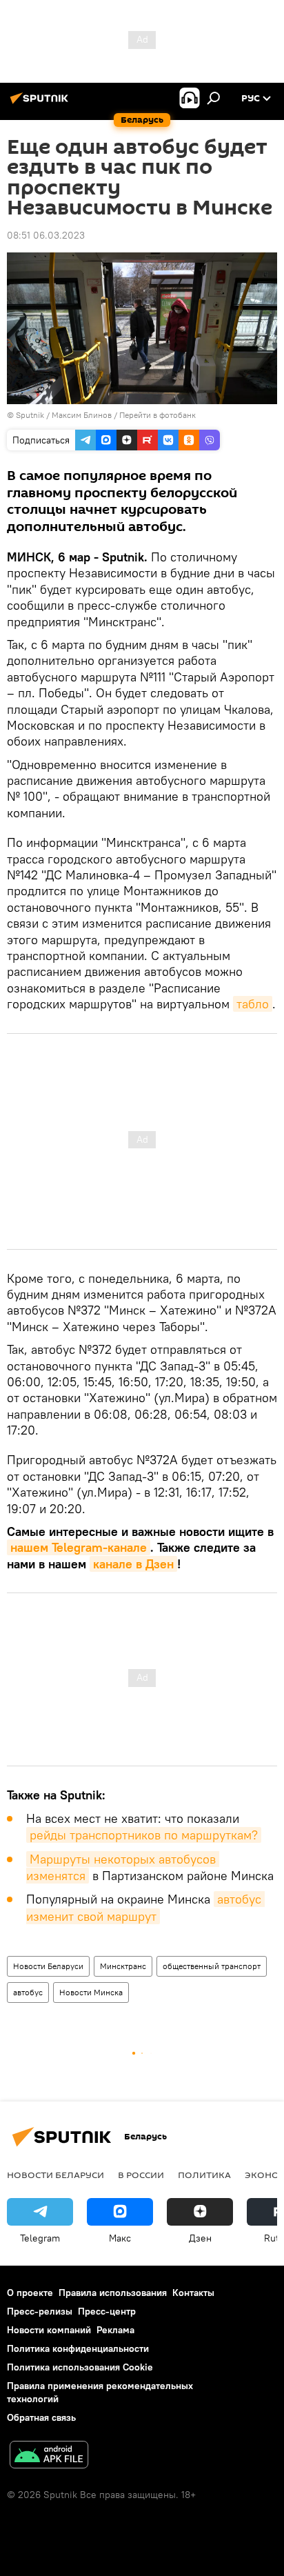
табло (253, 1004)
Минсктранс (123, 1966)
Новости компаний (49, 2330)
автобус (28, 1992)
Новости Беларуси (48, 1966)
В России (141, 2175)
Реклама (115, 2330)
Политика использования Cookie (80, 2367)
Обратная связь (41, 2417)
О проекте (30, 2293)
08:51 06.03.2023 (46, 235)
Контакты (193, 2293)
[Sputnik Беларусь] (41, 103)
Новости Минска (91, 1992)
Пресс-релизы (40, 2311)
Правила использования (113, 2293)
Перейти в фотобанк (158, 415)
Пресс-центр (107, 2311)
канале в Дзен (133, 1564)
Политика (204, 2175)
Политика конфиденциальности (78, 2348)
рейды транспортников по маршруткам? (144, 1835)
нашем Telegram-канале (79, 1547)
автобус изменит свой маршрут (145, 1907)
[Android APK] (49, 2456)
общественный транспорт (212, 1966)
